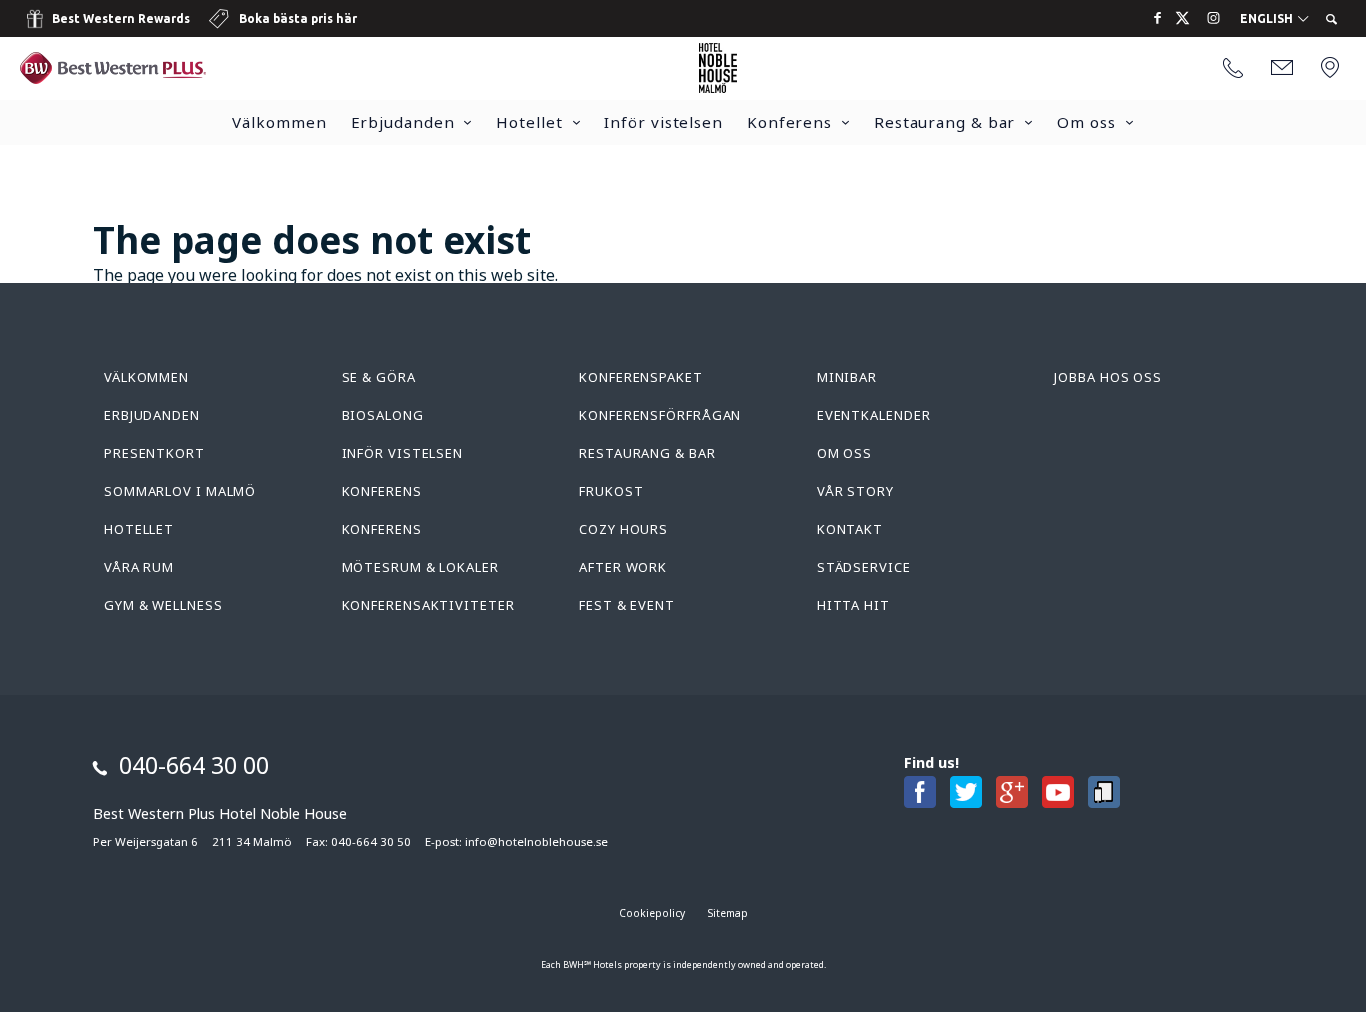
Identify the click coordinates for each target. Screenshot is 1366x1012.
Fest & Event (627, 605)
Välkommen (279, 122)
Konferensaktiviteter (428, 605)
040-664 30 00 (194, 765)
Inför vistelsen (663, 122)
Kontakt (850, 529)
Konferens (789, 122)
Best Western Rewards (121, 18)
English (1268, 19)
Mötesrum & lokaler (420, 567)
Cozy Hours (623, 529)
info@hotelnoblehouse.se (536, 841)
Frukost (611, 491)
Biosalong (383, 415)
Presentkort (154, 453)
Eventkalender (874, 415)
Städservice (864, 567)
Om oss (1086, 122)
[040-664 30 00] (1233, 69)
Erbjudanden (403, 122)
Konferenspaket (641, 377)
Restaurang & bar (944, 122)
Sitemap (728, 913)
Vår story (855, 491)
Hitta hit (853, 605)
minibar (847, 377)
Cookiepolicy (652, 913)
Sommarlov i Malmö (180, 491)
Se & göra (379, 377)
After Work (623, 567)
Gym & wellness (163, 605)
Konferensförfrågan (660, 415)
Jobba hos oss (1108, 377)
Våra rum (139, 567)
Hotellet (529, 122)
